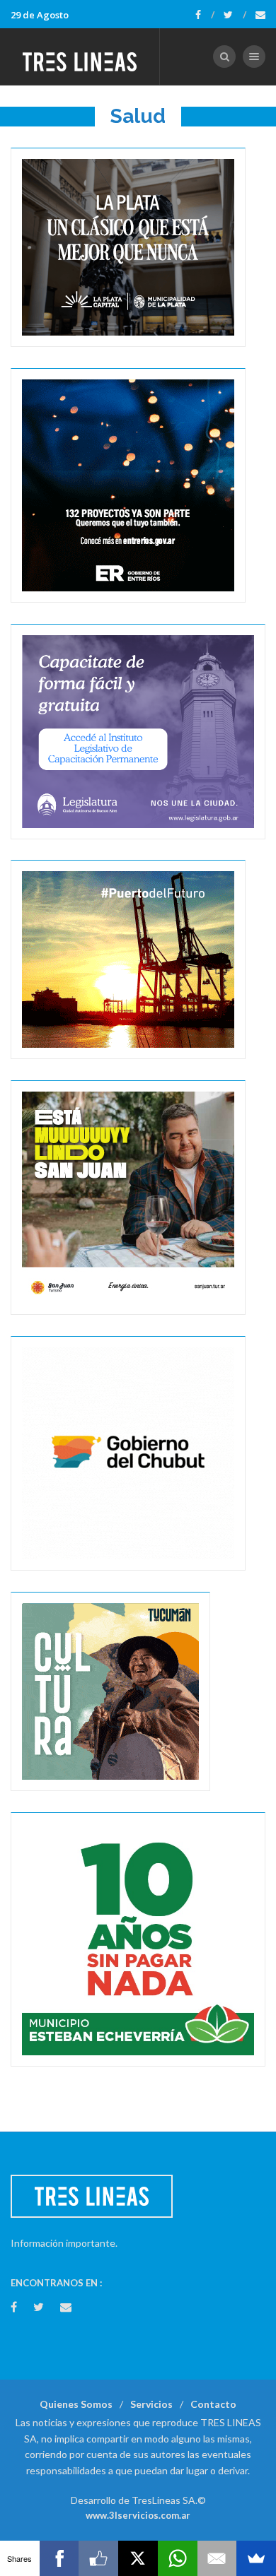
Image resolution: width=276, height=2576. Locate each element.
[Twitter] (235, 15)
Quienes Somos (76, 2404)
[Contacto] (260, 15)
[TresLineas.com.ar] (80, 57)
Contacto (213, 2404)
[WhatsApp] (178, 2558)
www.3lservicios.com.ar (138, 2515)
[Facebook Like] (98, 2558)
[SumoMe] (256, 2558)
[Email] (217, 2558)
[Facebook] (205, 15)
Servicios (151, 2404)
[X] (138, 2558)
